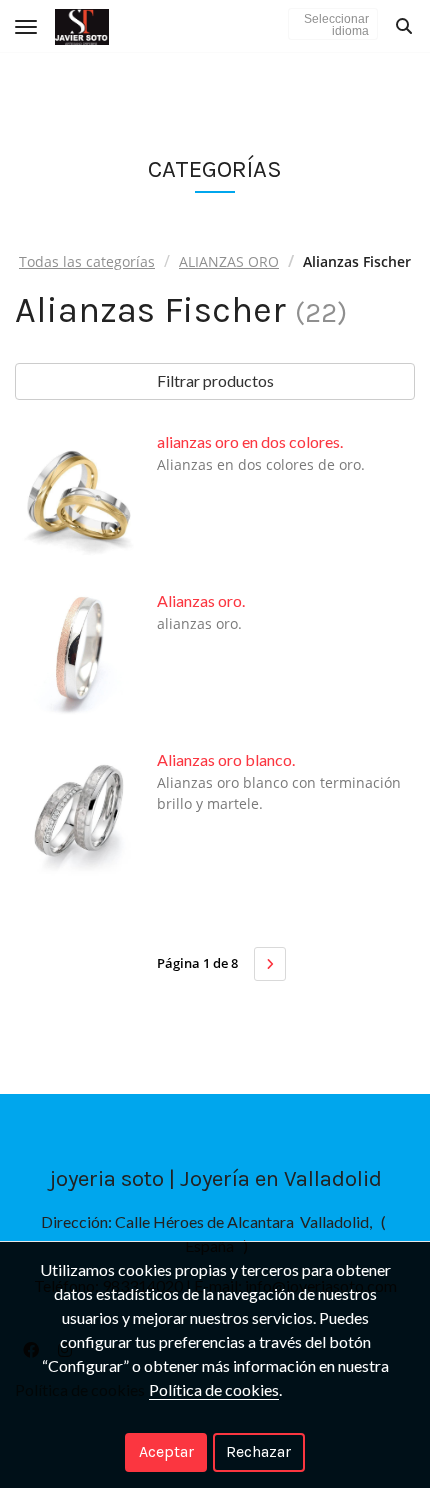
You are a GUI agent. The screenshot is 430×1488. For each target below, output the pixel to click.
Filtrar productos (215, 380)
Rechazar (258, 1451)
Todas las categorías (87, 261)
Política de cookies (214, 1389)
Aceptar (166, 1451)
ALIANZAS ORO (229, 261)
